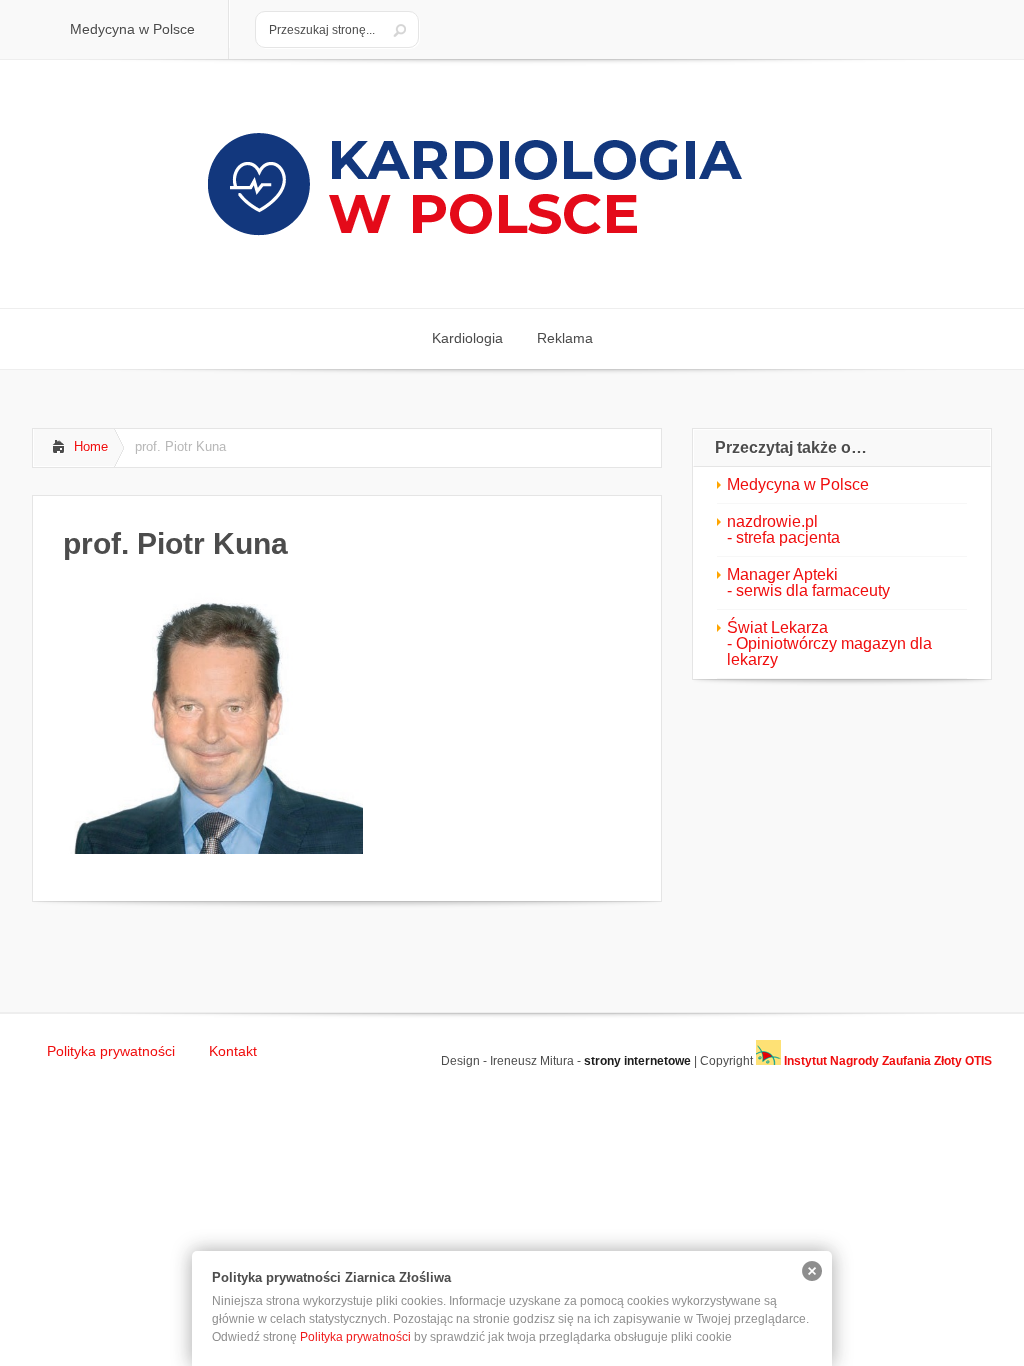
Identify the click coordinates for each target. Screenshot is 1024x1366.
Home (91, 446)
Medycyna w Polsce (798, 484)
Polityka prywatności (111, 1051)
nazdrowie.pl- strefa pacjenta (783, 529)
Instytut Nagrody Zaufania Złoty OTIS (886, 1061)
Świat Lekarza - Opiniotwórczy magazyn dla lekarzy (829, 643)
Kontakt (233, 1051)
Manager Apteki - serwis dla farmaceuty (808, 582)
